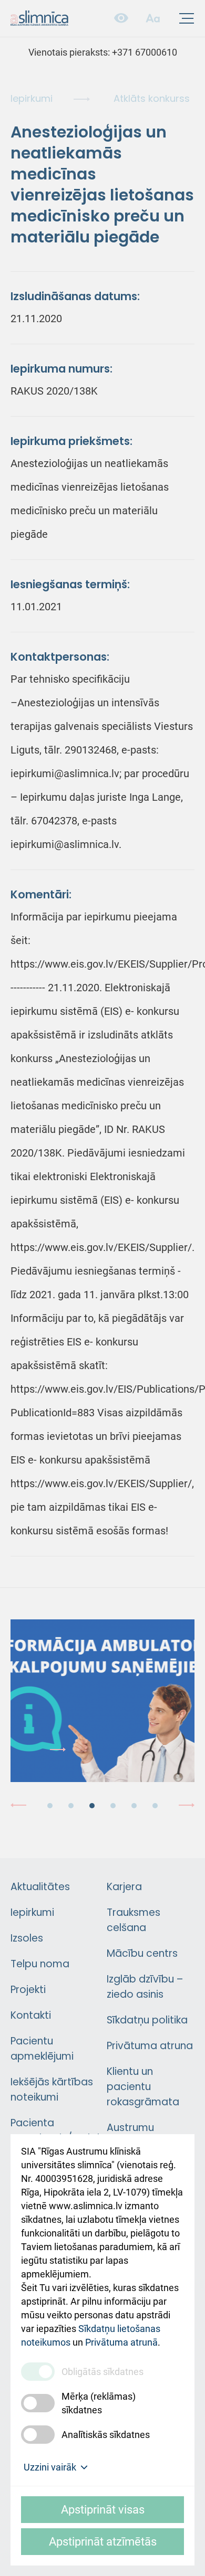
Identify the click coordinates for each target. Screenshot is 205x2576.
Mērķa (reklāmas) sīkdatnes (99, 2403)
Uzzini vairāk (50, 2467)
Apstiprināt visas (103, 2510)
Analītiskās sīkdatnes (106, 2435)
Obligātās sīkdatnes (102, 2372)
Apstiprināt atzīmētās (103, 2542)
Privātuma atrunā (121, 2342)
